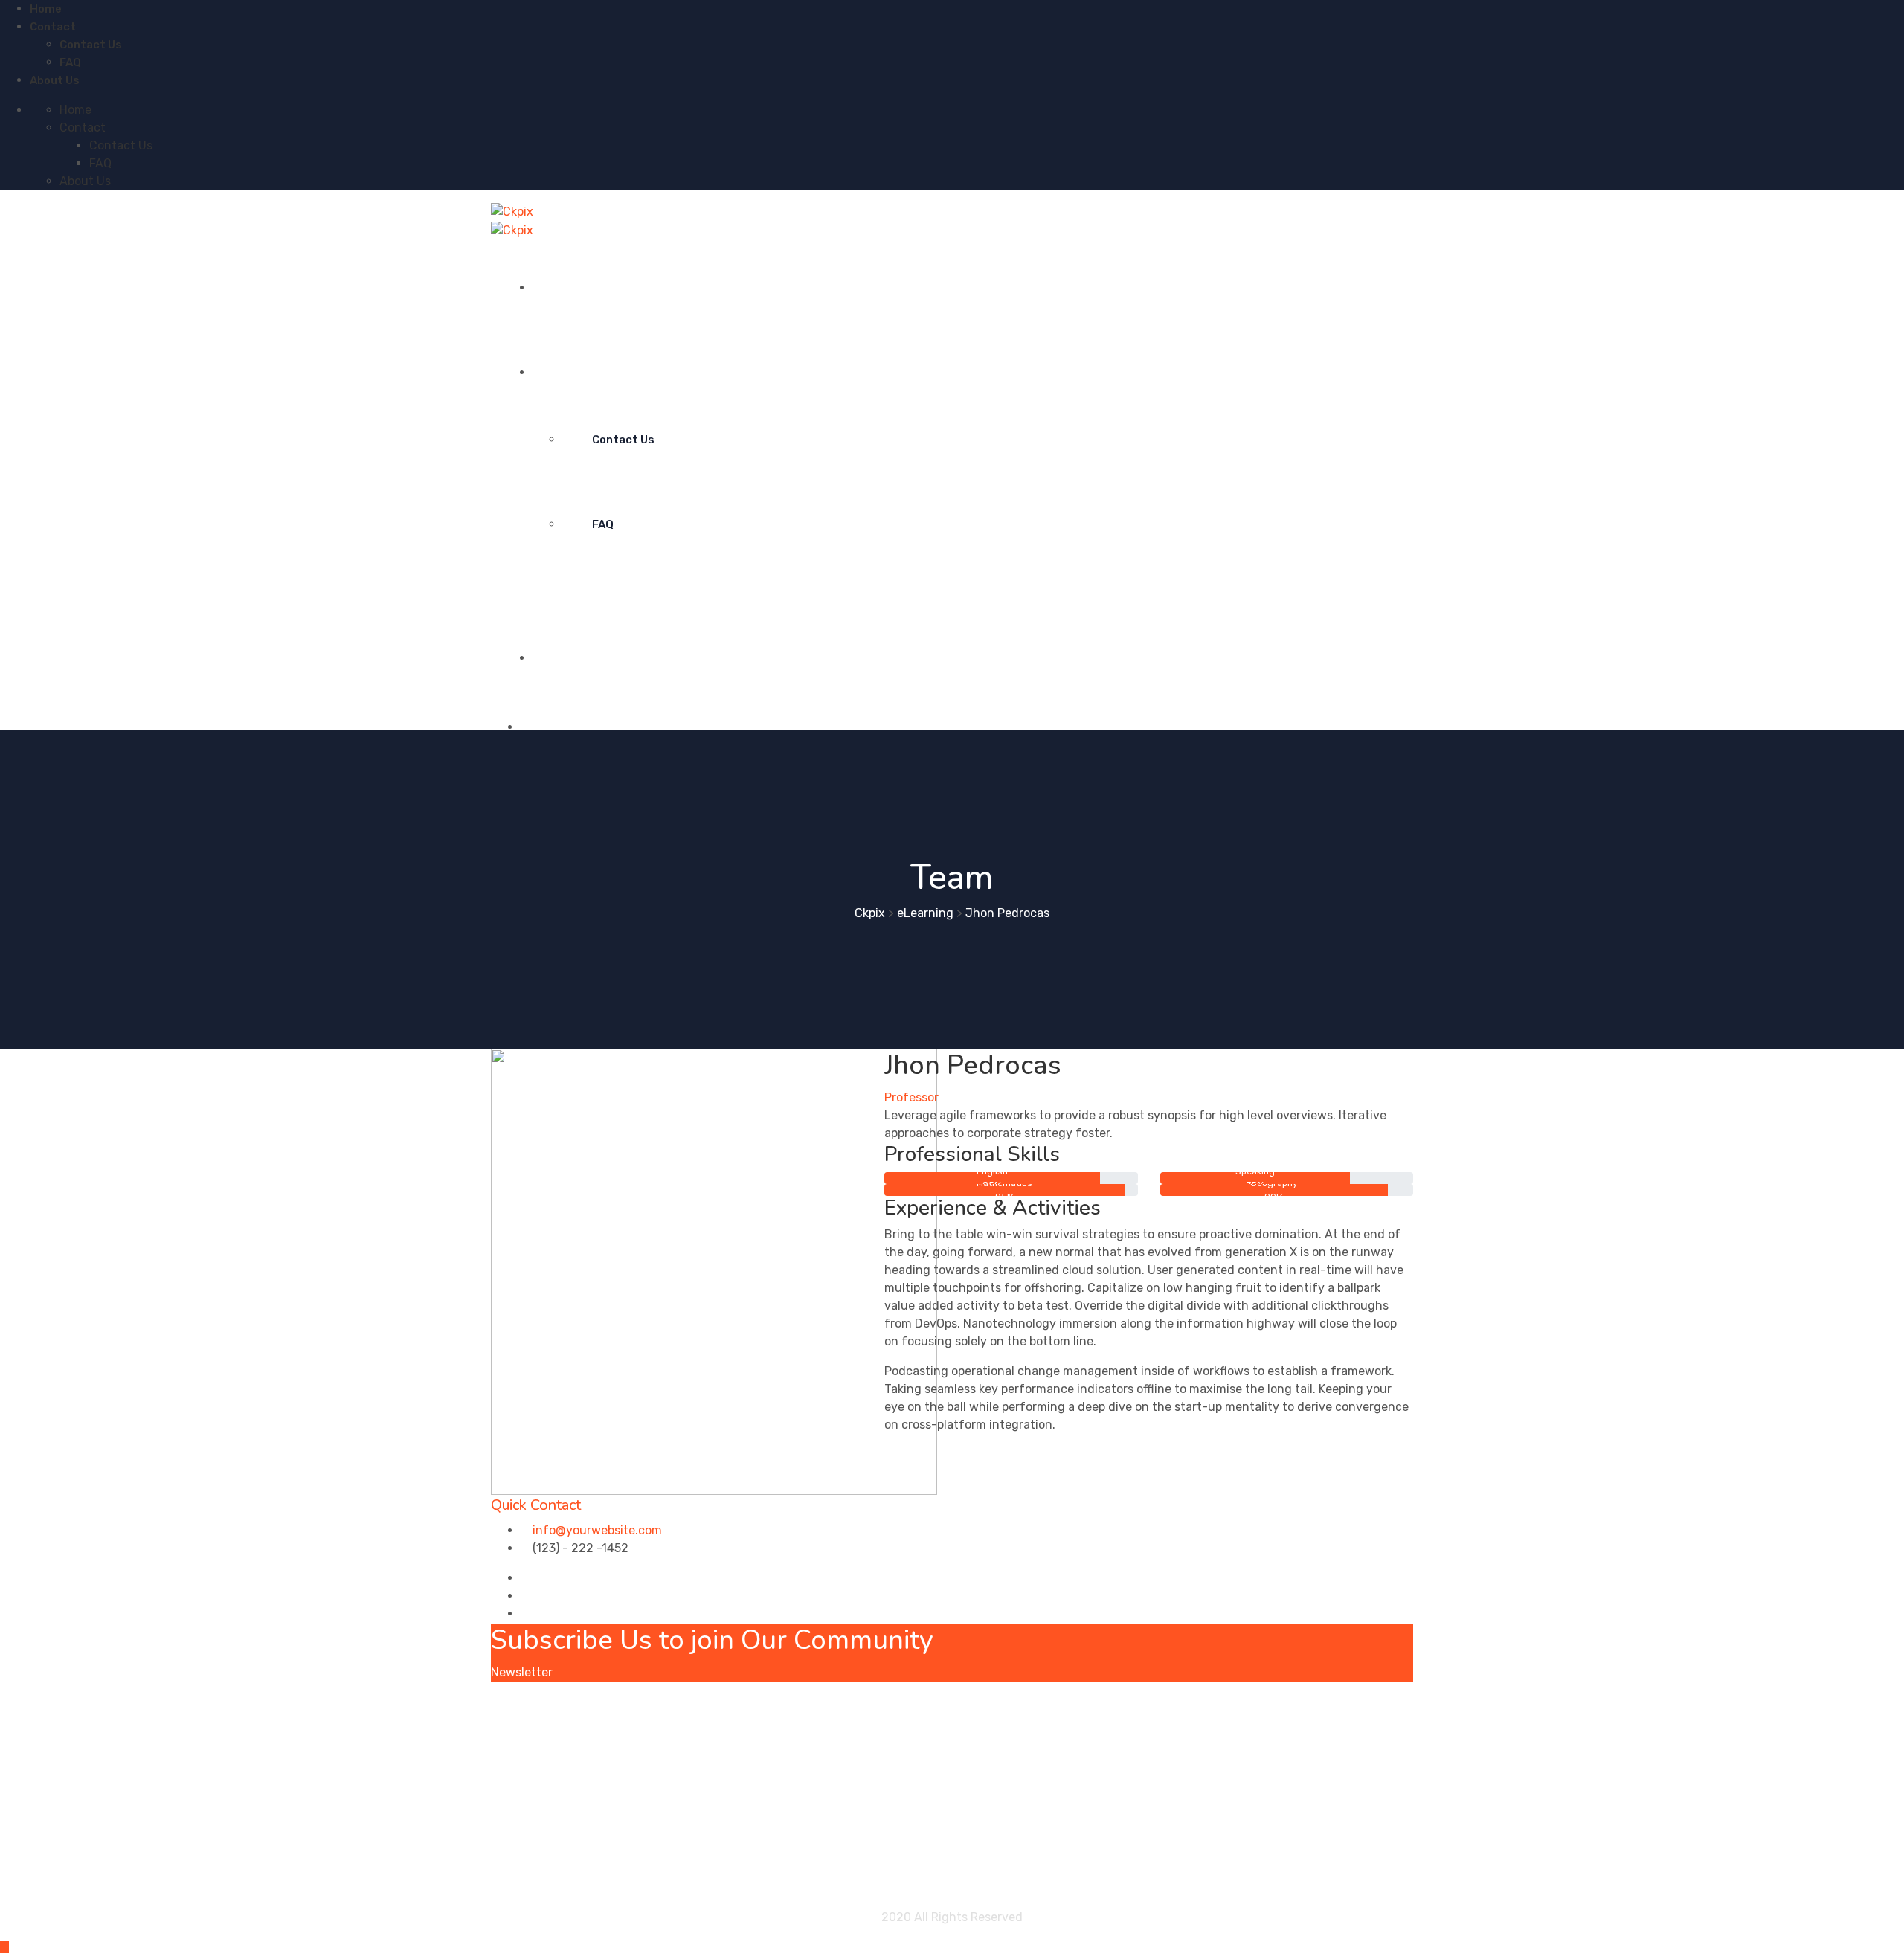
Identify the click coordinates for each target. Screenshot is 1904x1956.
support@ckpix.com (898, 1709)
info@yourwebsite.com (597, 1530)
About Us (55, 80)
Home (46, 9)
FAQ (70, 62)
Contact (53, 27)
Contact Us (91, 45)
